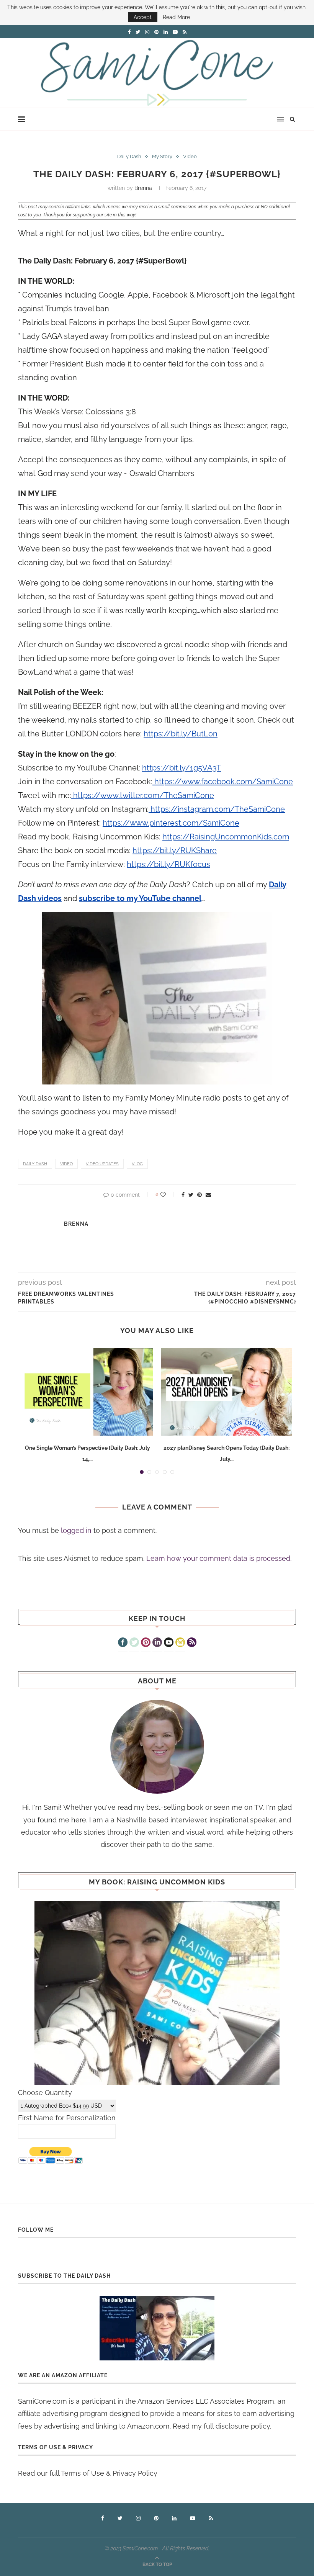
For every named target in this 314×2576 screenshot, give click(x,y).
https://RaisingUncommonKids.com (226, 837)
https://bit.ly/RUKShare (175, 850)
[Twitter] (134, 1643)
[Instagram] (180, 1643)
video (66, 1164)
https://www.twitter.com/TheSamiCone (143, 795)
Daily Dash (129, 156)
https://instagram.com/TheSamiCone (217, 809)
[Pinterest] (146, 1643)
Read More (176, 17)
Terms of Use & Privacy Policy (109, 2473)
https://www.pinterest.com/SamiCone (171, 823)
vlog (137, 1164)
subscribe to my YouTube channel (140, 898)
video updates (102, 1164)
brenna (143, 188)
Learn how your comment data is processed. (219, 1558)
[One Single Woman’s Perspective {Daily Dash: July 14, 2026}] (87, 1392)
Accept (143, 17)
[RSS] (192, 1643)
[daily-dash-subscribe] (157, 2328)
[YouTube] (169, 1643)
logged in (76, 1530)
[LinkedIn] (157, 1643)
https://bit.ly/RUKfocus (168, 864)
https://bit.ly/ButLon (181, 734)
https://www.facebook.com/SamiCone (223, 782)
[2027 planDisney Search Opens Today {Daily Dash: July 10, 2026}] (227, 1392)
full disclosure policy (237, 2426)
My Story (162, 156)
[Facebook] (123, 1643)
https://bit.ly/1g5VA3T (182, 768)
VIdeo (190, 156)
